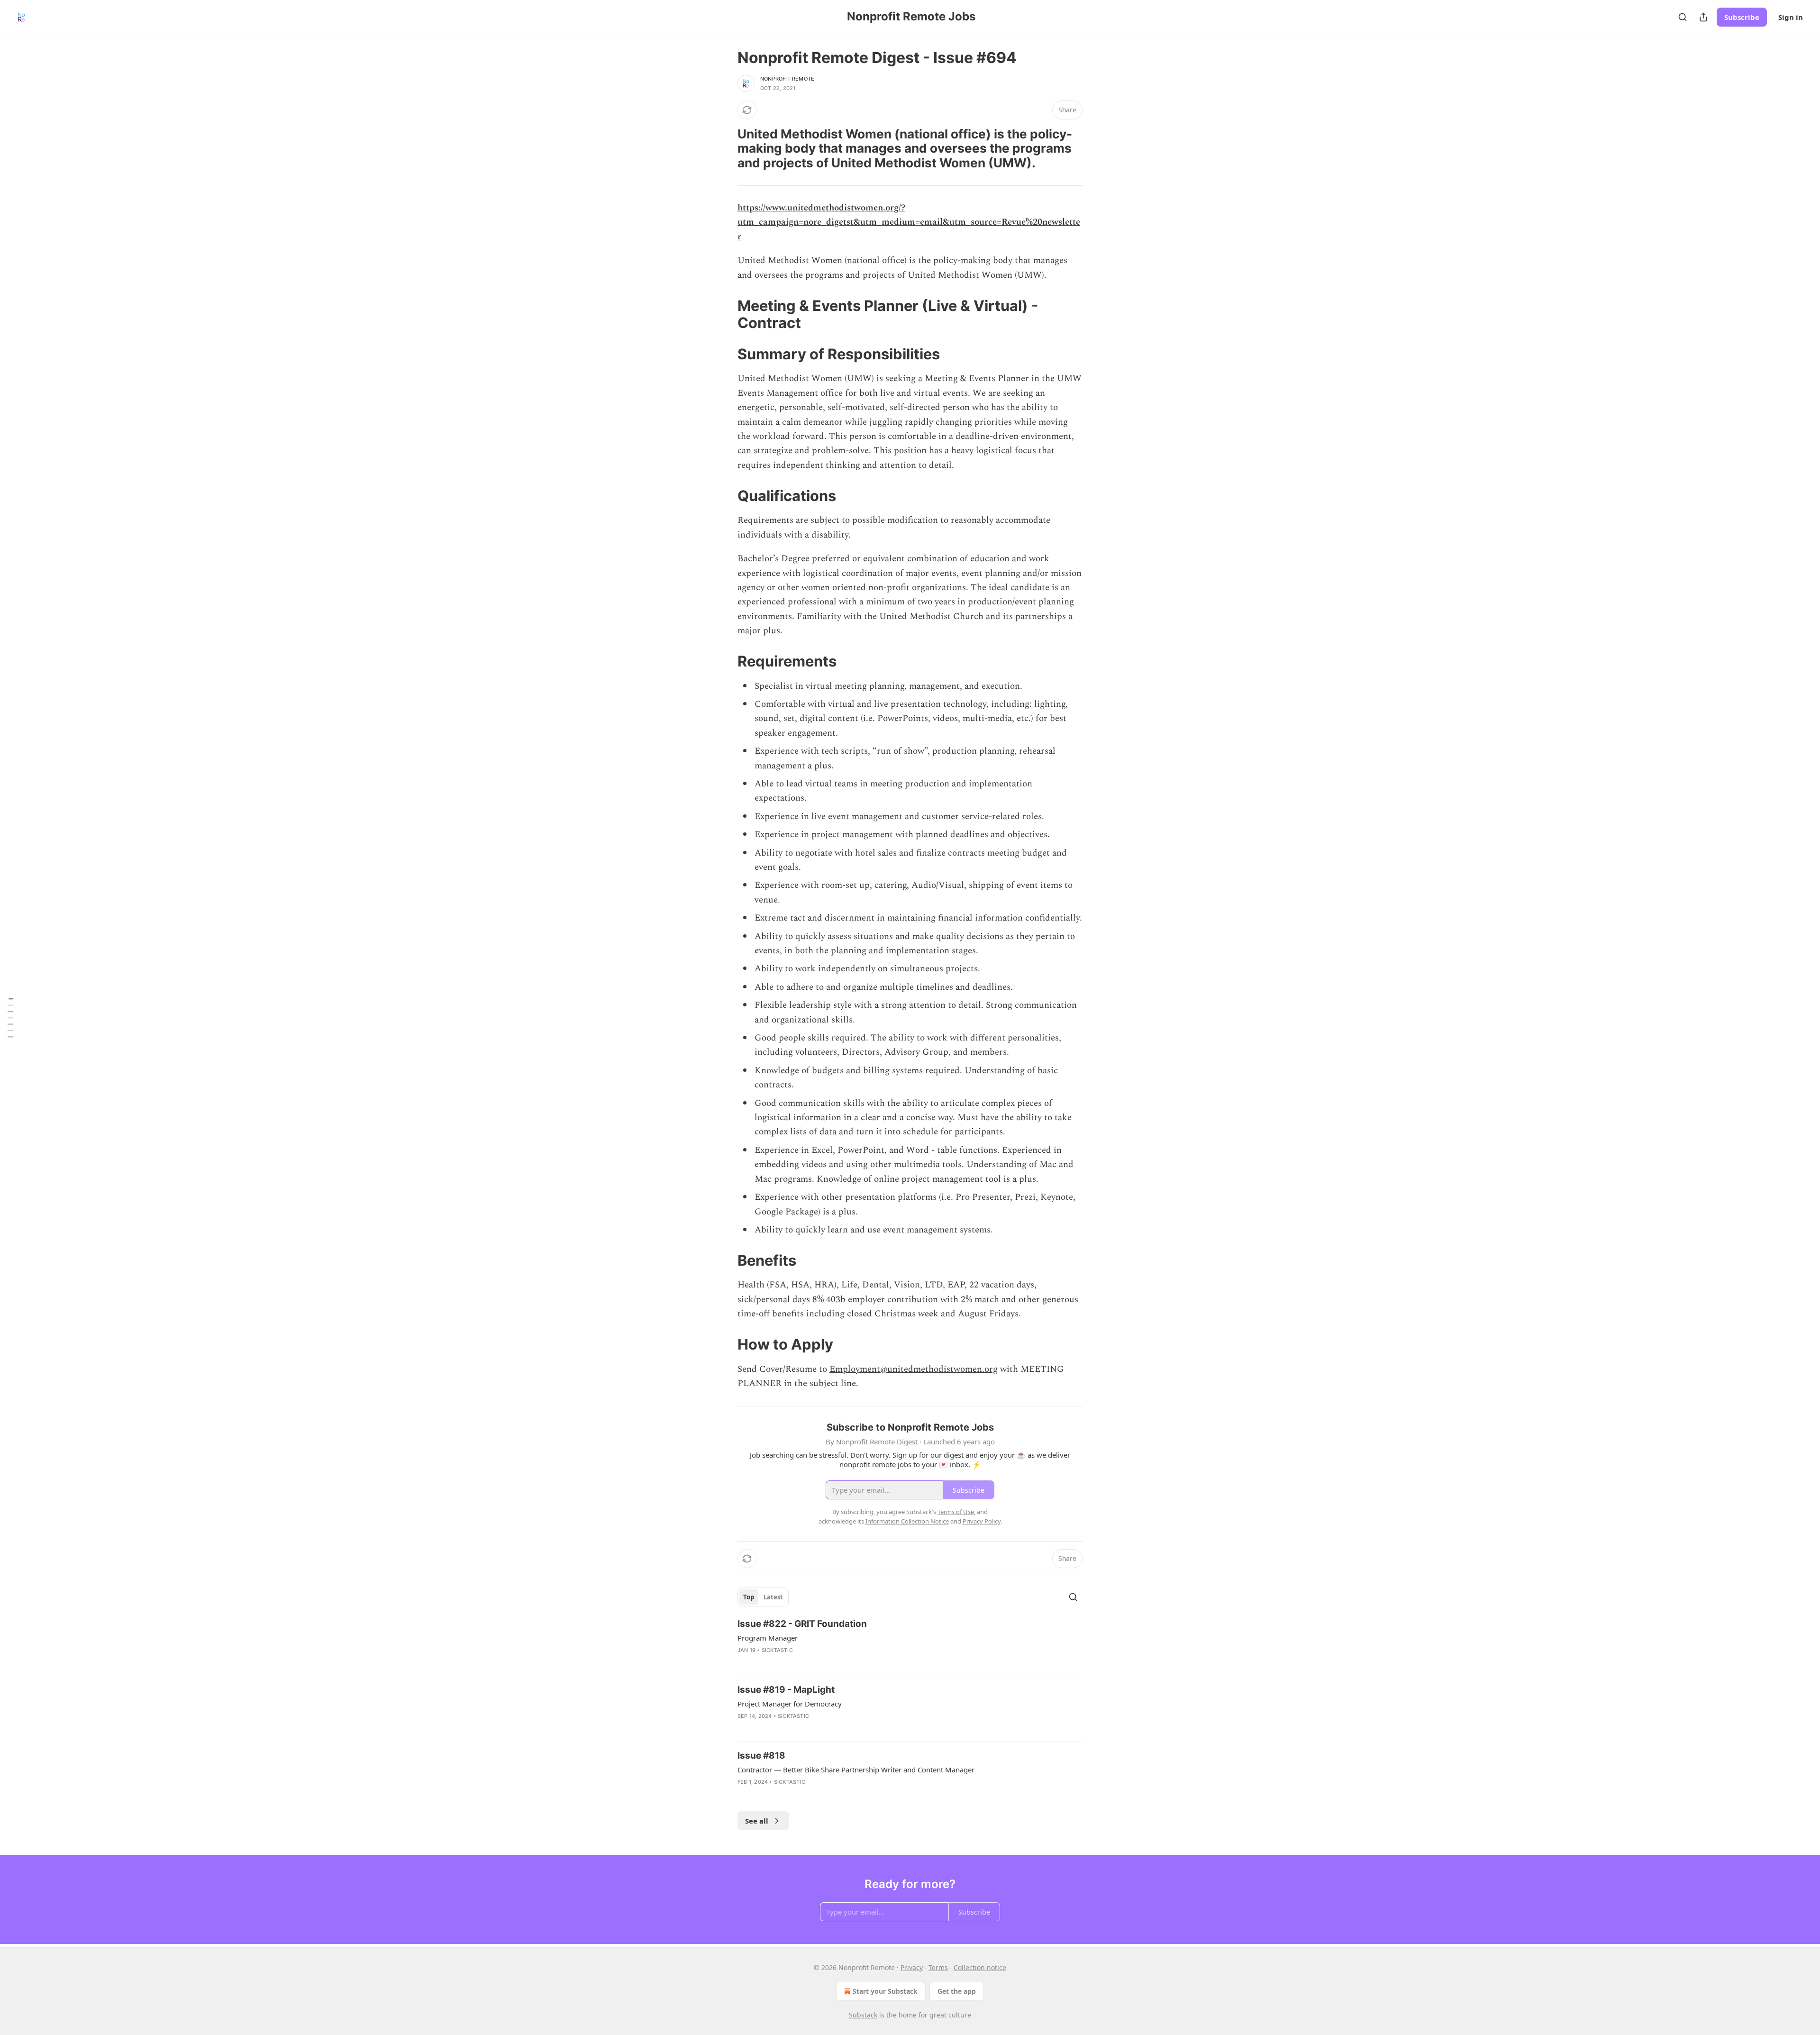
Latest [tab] (773, 1597)
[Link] (724, 148)
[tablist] (763, 1597)
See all (757, 1821)
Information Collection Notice (907, 1521)
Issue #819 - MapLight (786, 1690)
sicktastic (777, 1650)
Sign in (1791, 17)
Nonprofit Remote (787, 79)
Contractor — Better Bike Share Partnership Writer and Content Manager (856, 1770)
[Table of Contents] (10, 1017)
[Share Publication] (1703, 17)
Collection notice (980, 1967)
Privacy (912, 1967)
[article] (910, 1643)
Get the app (957, 1991)
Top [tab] (749, 1597)
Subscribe (1742, 17)
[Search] (1683, 17)
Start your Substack (885, 1991)
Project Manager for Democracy (790, 1704)
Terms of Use (956, 1512)
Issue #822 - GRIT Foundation (802, 1624)
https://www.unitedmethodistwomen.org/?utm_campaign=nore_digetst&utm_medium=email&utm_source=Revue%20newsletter (909, 222)
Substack (863, 2015)
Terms (938, 1967)
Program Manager (768, 1638)
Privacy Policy (982, 1521)
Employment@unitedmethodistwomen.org (914, 1369)
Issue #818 (761, 1756)
